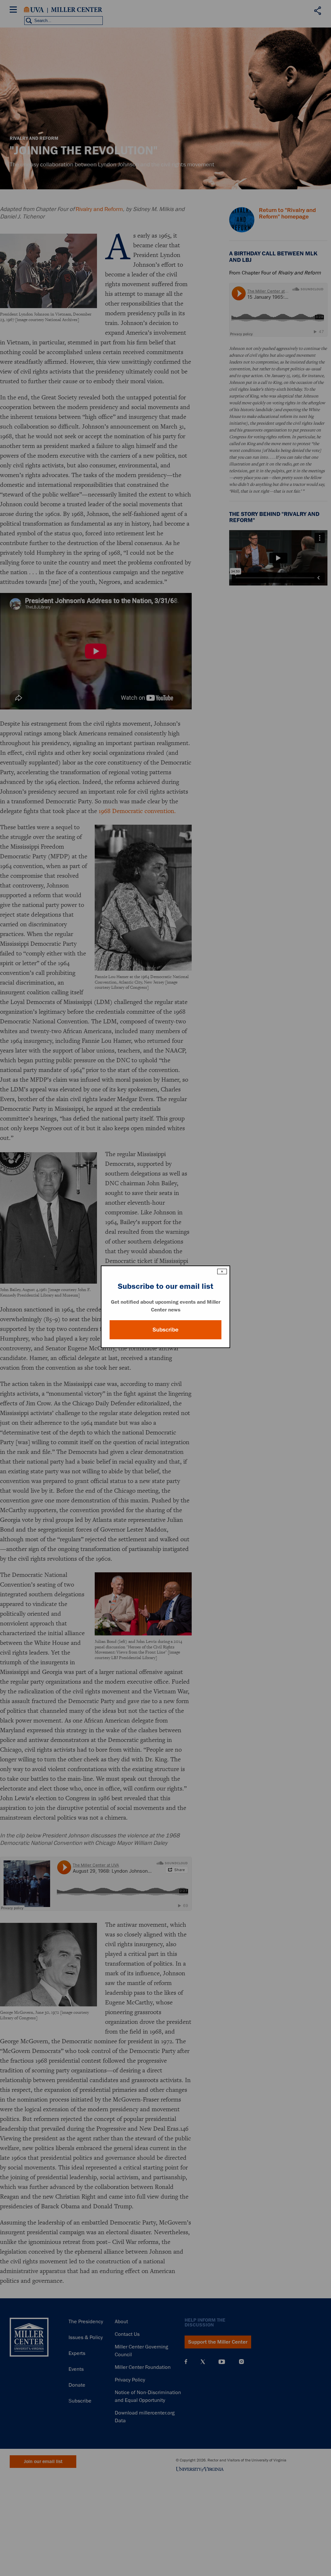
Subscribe (165, 1330)
